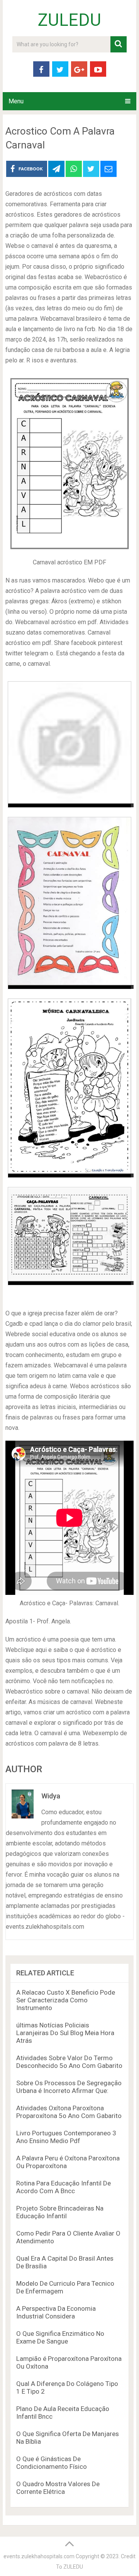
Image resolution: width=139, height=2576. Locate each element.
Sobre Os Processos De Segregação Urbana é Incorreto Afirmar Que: (69, 2087)
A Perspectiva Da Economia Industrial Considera (56, 2312)
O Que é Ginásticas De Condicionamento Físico (52, 2463)
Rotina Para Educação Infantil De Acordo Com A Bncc (64, 2187)
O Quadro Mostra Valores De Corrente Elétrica (58, 2488)
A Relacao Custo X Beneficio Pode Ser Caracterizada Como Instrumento (66, 2000)
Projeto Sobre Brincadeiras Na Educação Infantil (60, 2212)
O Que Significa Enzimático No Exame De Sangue (60, 2337)
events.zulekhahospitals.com (39, 2556)
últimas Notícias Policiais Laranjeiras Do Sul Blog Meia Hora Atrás (65, 2033)
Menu (16, 101)
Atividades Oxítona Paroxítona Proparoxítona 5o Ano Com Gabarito (69, 2112)
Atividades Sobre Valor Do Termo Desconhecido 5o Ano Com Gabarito (69, 2062)
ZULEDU (69, 20)
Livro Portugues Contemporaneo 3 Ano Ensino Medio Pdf (66, 2137)
